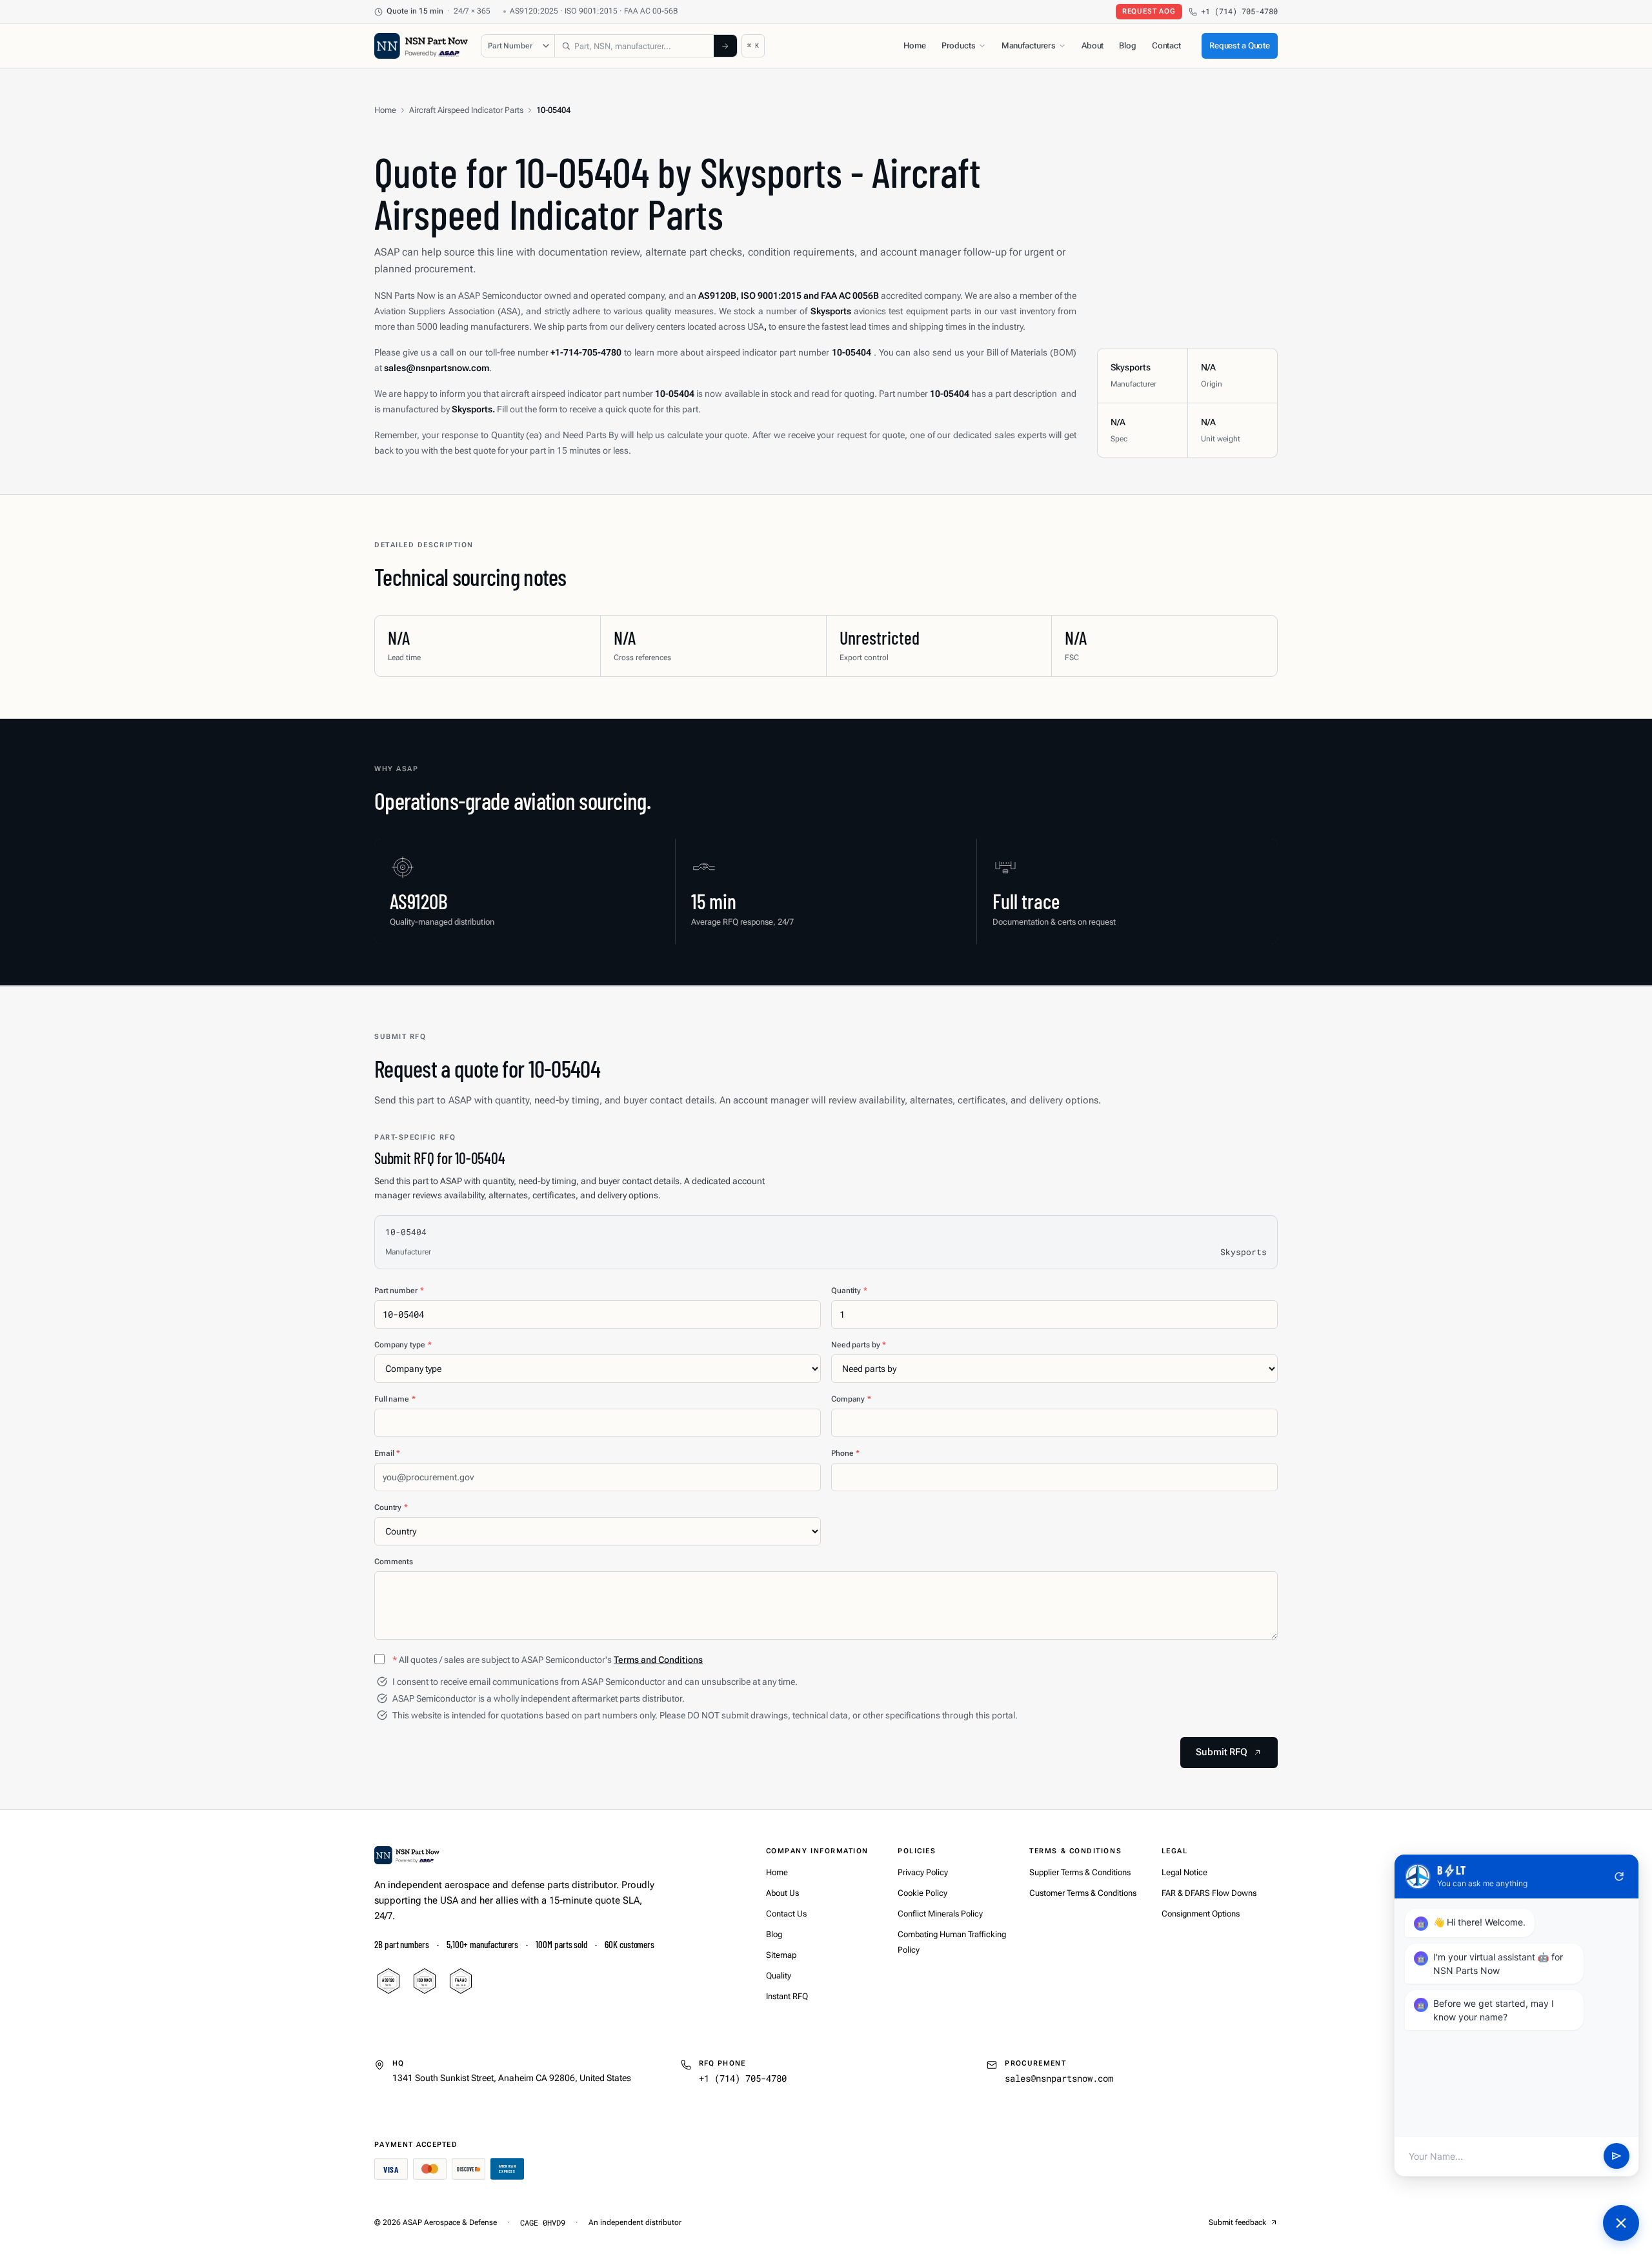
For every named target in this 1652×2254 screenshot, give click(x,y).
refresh (1619, 1877)
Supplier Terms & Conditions (1080, 1872)
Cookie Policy (922, 1893)
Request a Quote (1240, 45)
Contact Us (786, 1914)
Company (851, 1399)
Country (391, 1507)
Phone (845, 1453)
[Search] (725, 46)
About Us (782, 1893)
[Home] (407, 1855)
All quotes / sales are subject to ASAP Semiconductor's (548, 1660)
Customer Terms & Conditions (1083, 1893)
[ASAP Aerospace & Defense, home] (421, 46)
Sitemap (781, 1955)
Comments (394, 1562)
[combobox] (634, 46)
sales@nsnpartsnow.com (1059, 2078)
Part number (399, 1291)
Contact (1166, 45)
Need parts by (859, 1345)
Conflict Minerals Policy (940, 1914)
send (1617, 2157)
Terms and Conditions (658, 1660)
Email (387, 1453)
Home (914, 45)
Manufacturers (1029, 45)
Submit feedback (1237, 2222)
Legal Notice (1184, 1872)
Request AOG (1149, 11)
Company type (403, 1345)
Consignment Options (1201, 1914)
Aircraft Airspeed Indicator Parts (466, 110)
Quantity (849, 1291)
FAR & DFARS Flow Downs (1209, 1893)
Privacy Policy (923, 1872)
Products (959, 45)
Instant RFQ (787, 1996)
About (1093, 45)
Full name (395, 1399)
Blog (1127, 45)
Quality (779, 1976)
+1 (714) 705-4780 (1239, 11)
